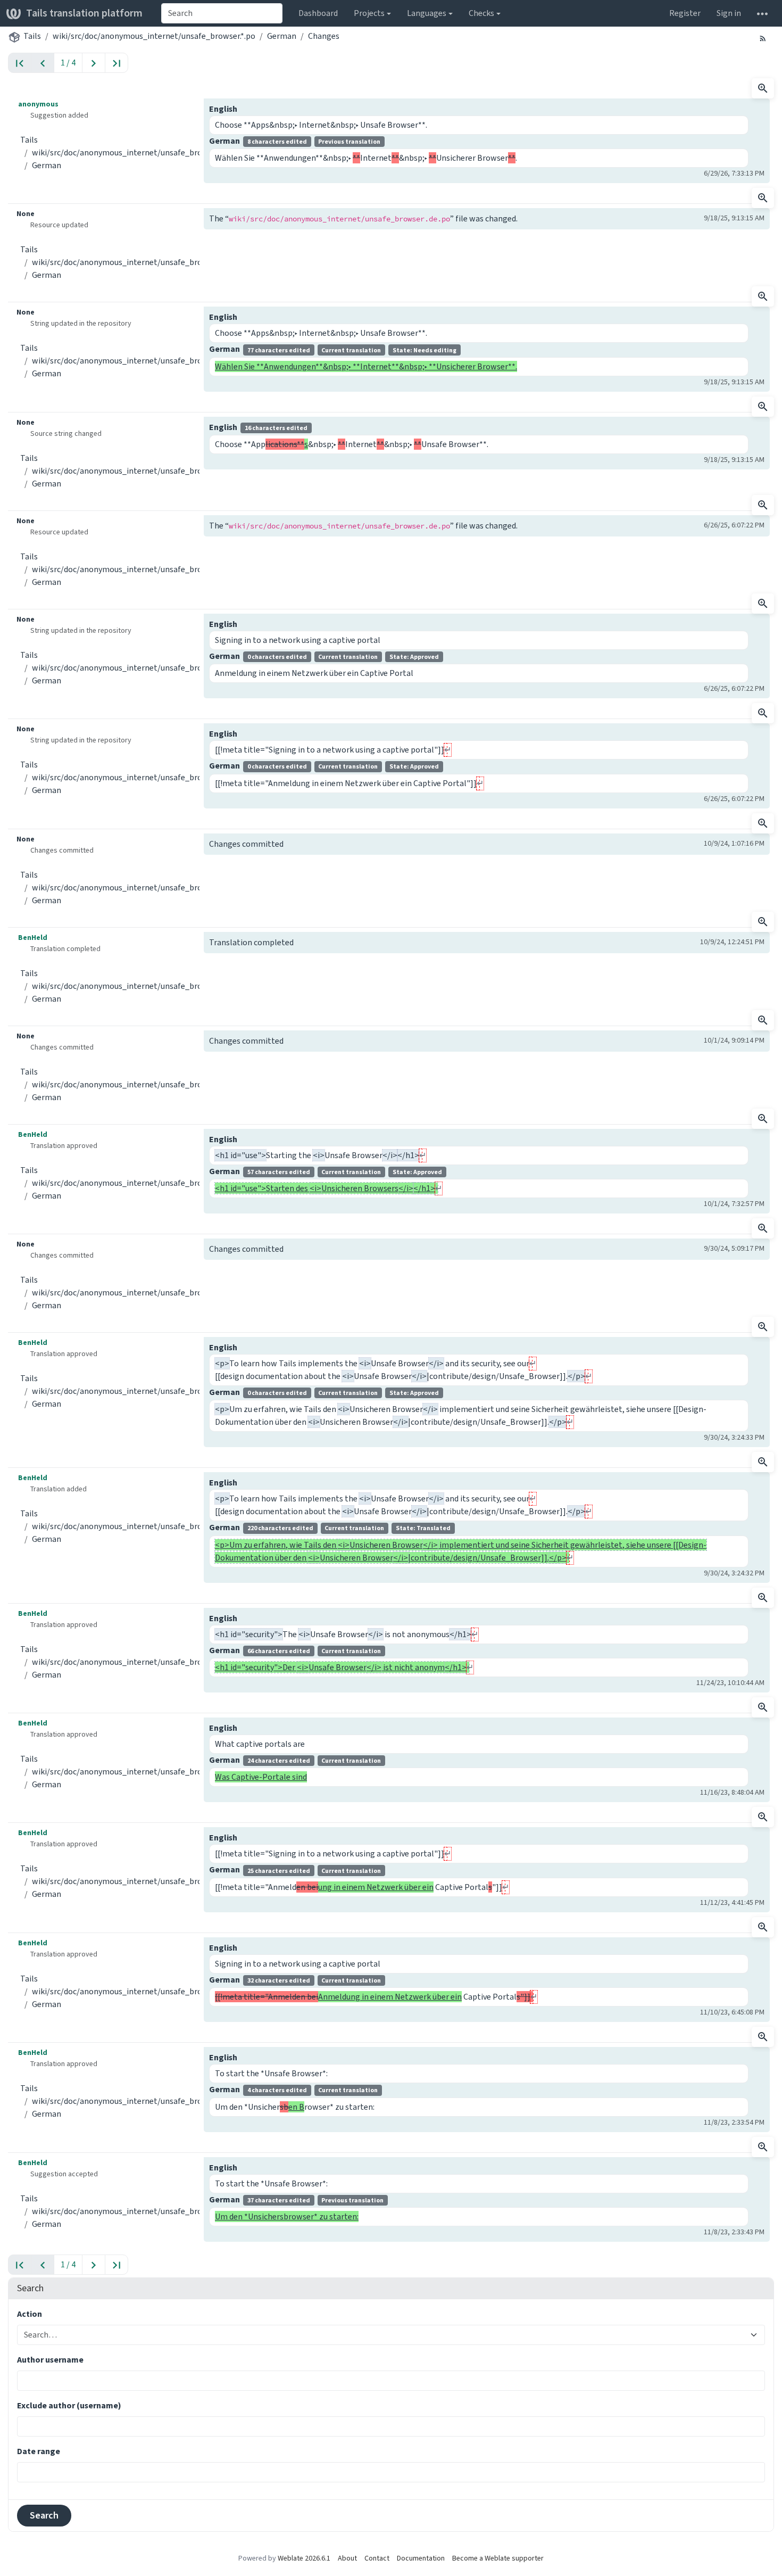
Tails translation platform (84, 13)
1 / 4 (68, 63)
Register (685, 13)
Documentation (421, 2558)
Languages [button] (427, 13)
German (282, 36)
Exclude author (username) (69, 2405)
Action (30, 2314)
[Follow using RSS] (763, 38)
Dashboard (318, 13)
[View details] (763, 88)
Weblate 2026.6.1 (304, 2558)
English (223, 109)
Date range (39, 2451)
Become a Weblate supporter (498, 2558)
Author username (50, 2360)
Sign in (729, 13)
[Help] (762, 13)
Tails (32, 36)
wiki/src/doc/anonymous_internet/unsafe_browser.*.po (154, 36)
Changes (324, 36)
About (347, 2558)
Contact (377, 2558)
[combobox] (222, 13)
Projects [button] (369, 13)
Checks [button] (481, 13)
